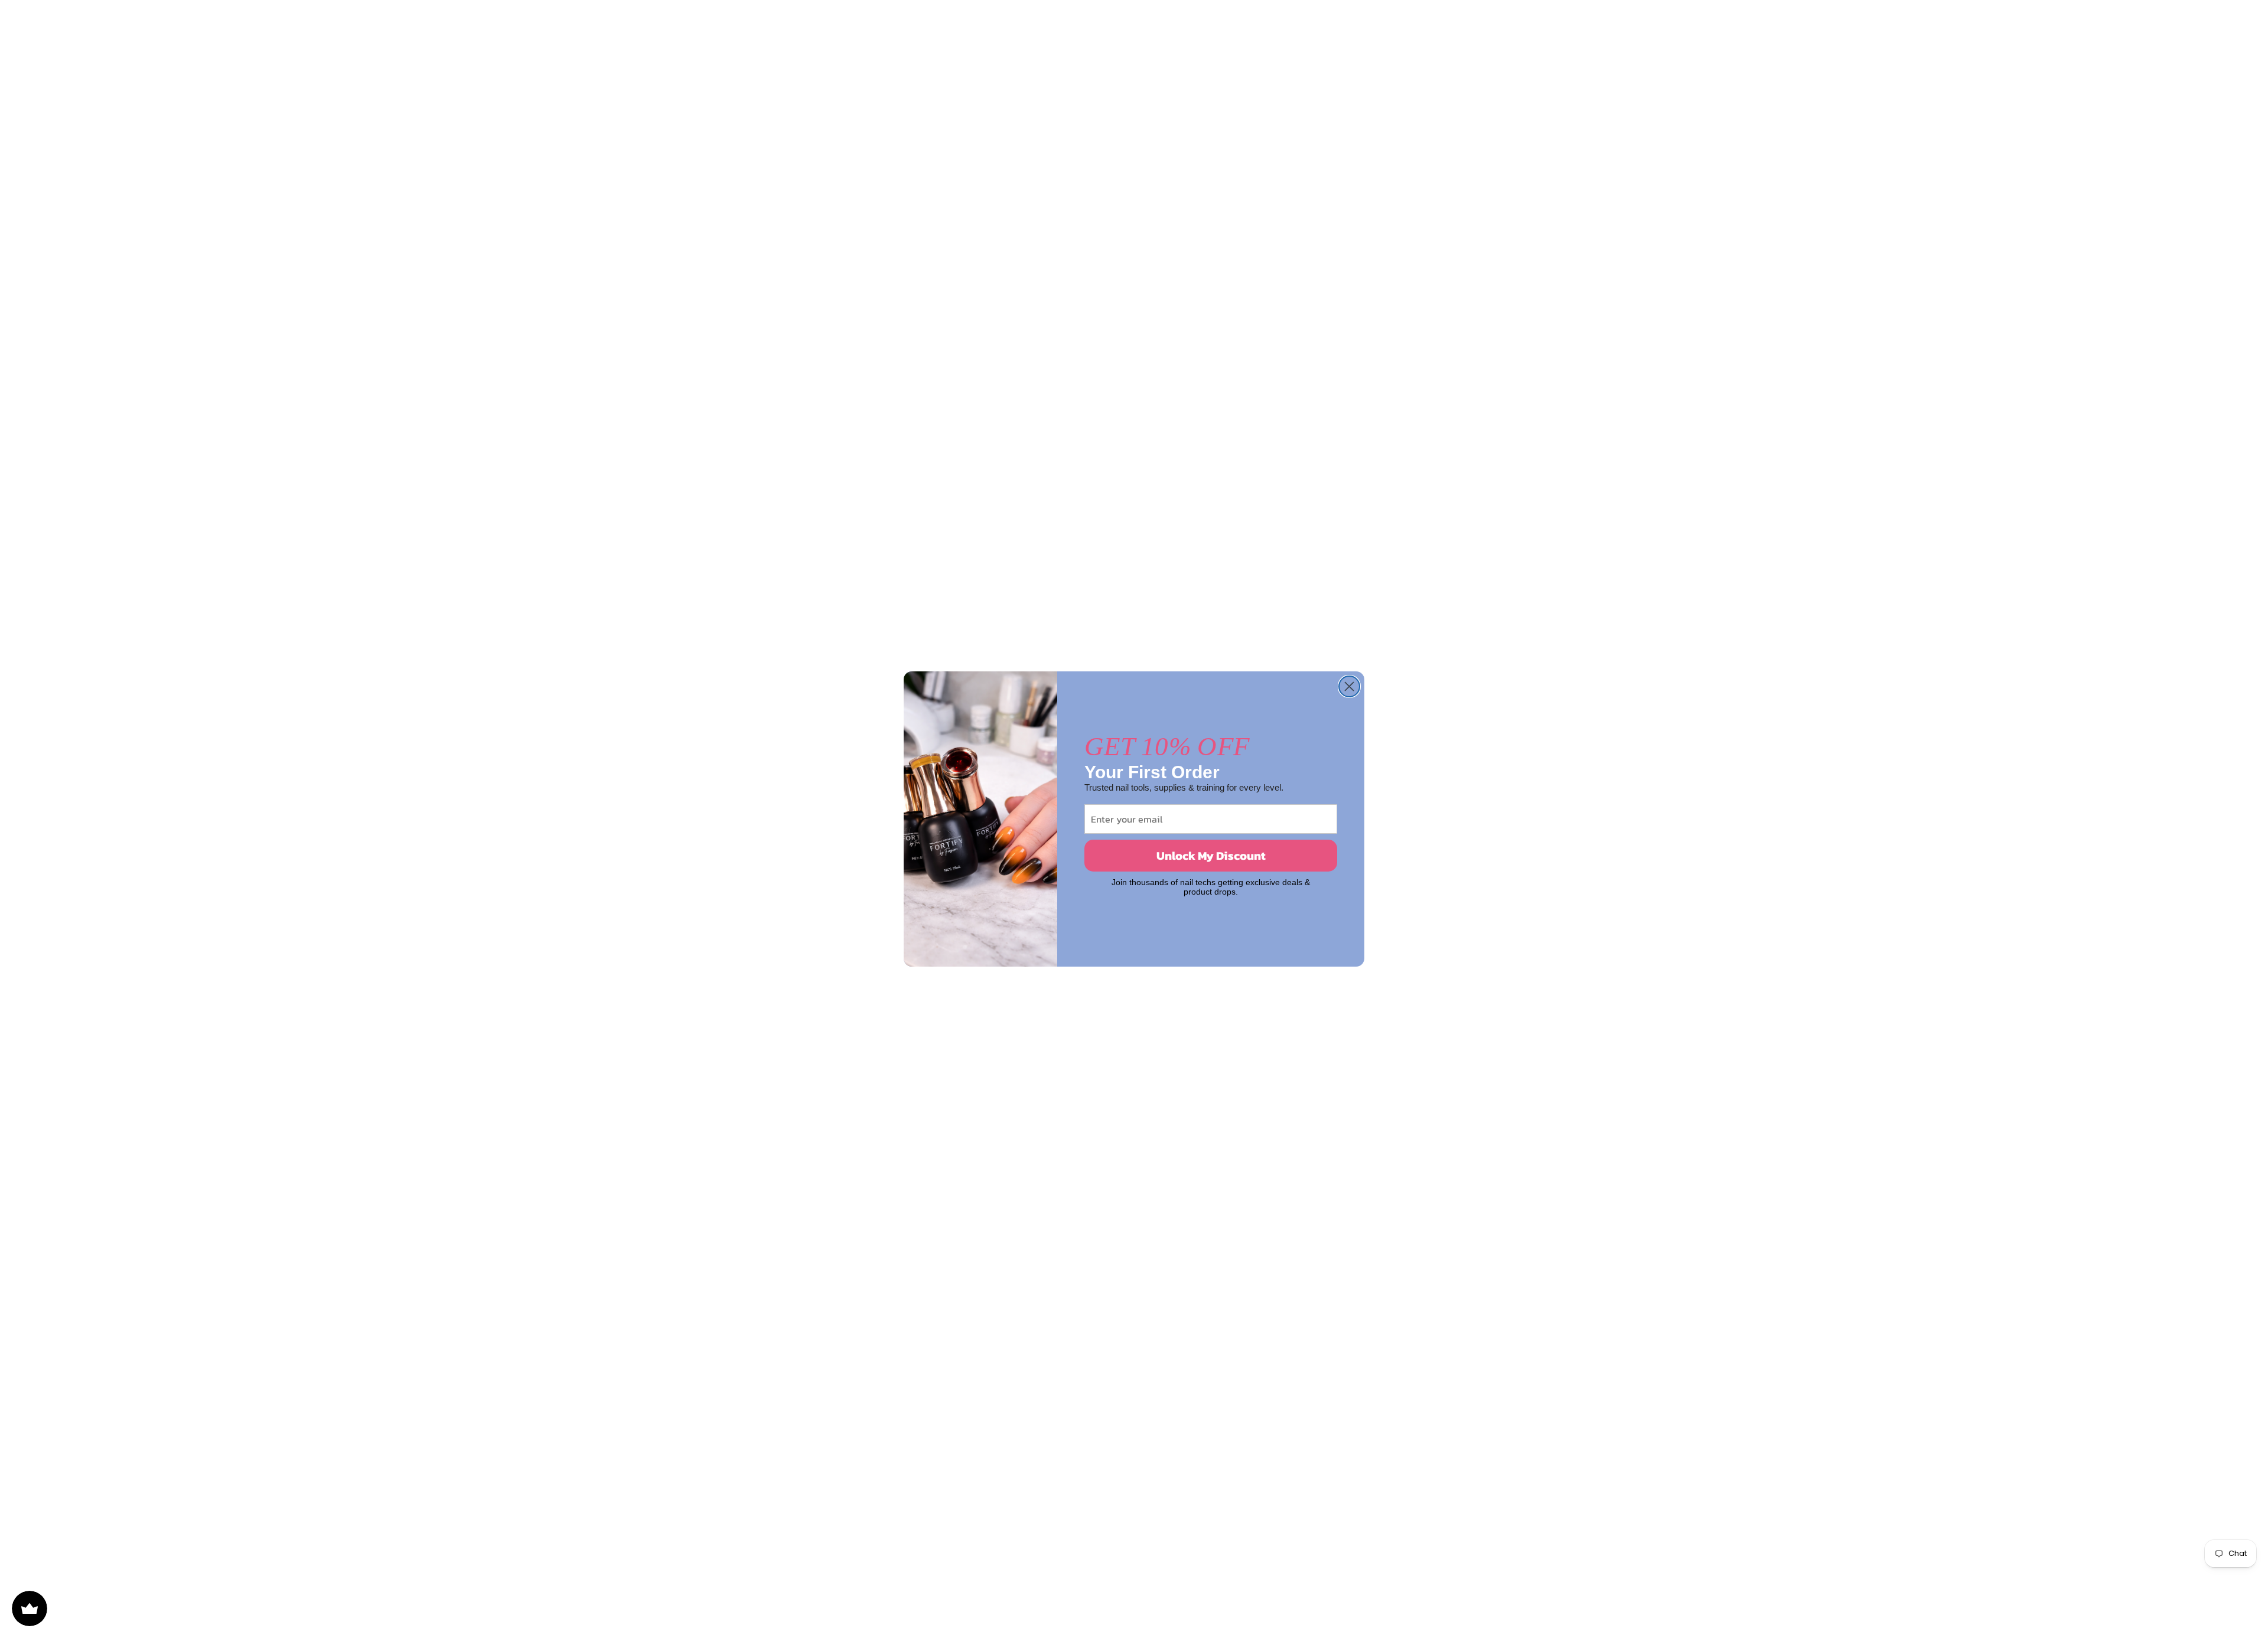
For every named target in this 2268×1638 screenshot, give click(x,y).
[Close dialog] (1349, 686)
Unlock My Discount (1211, 856)
